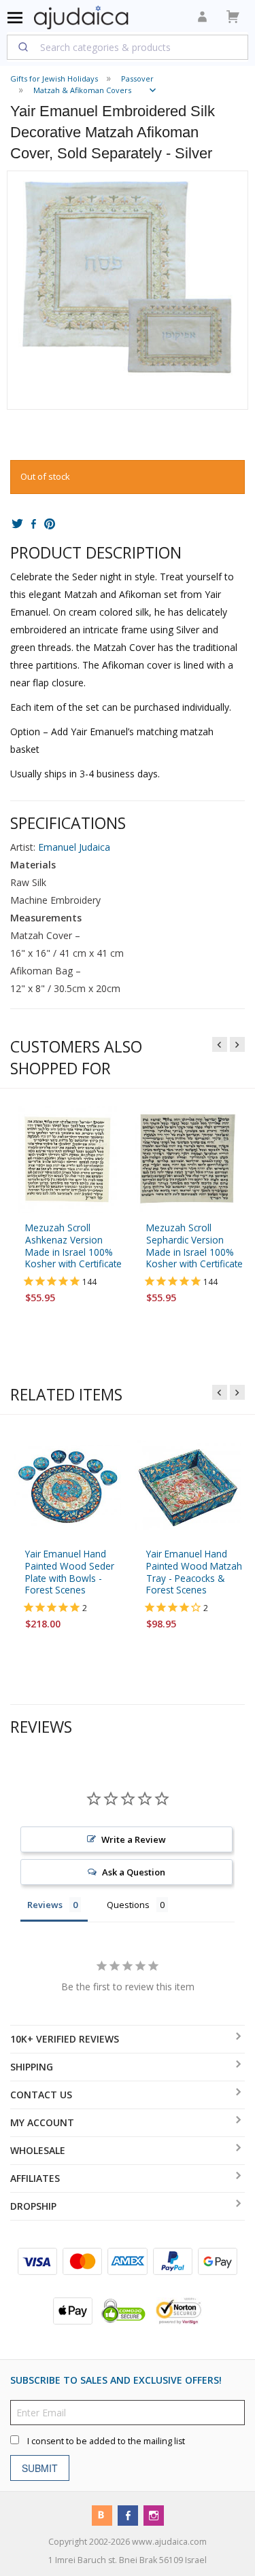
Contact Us (41, 2095)
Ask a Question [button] (134, 1872)
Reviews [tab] (45, 1905)
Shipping (32, 2067)
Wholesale (38, 2150)
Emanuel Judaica (74, 847)
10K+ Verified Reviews (65, 2039)
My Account (42, 2122)
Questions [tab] (128, 1905)
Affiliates (35, 2178)
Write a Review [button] (134, 1839)
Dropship (33, 2206)
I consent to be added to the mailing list (106, 2440)
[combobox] (128, 47)
